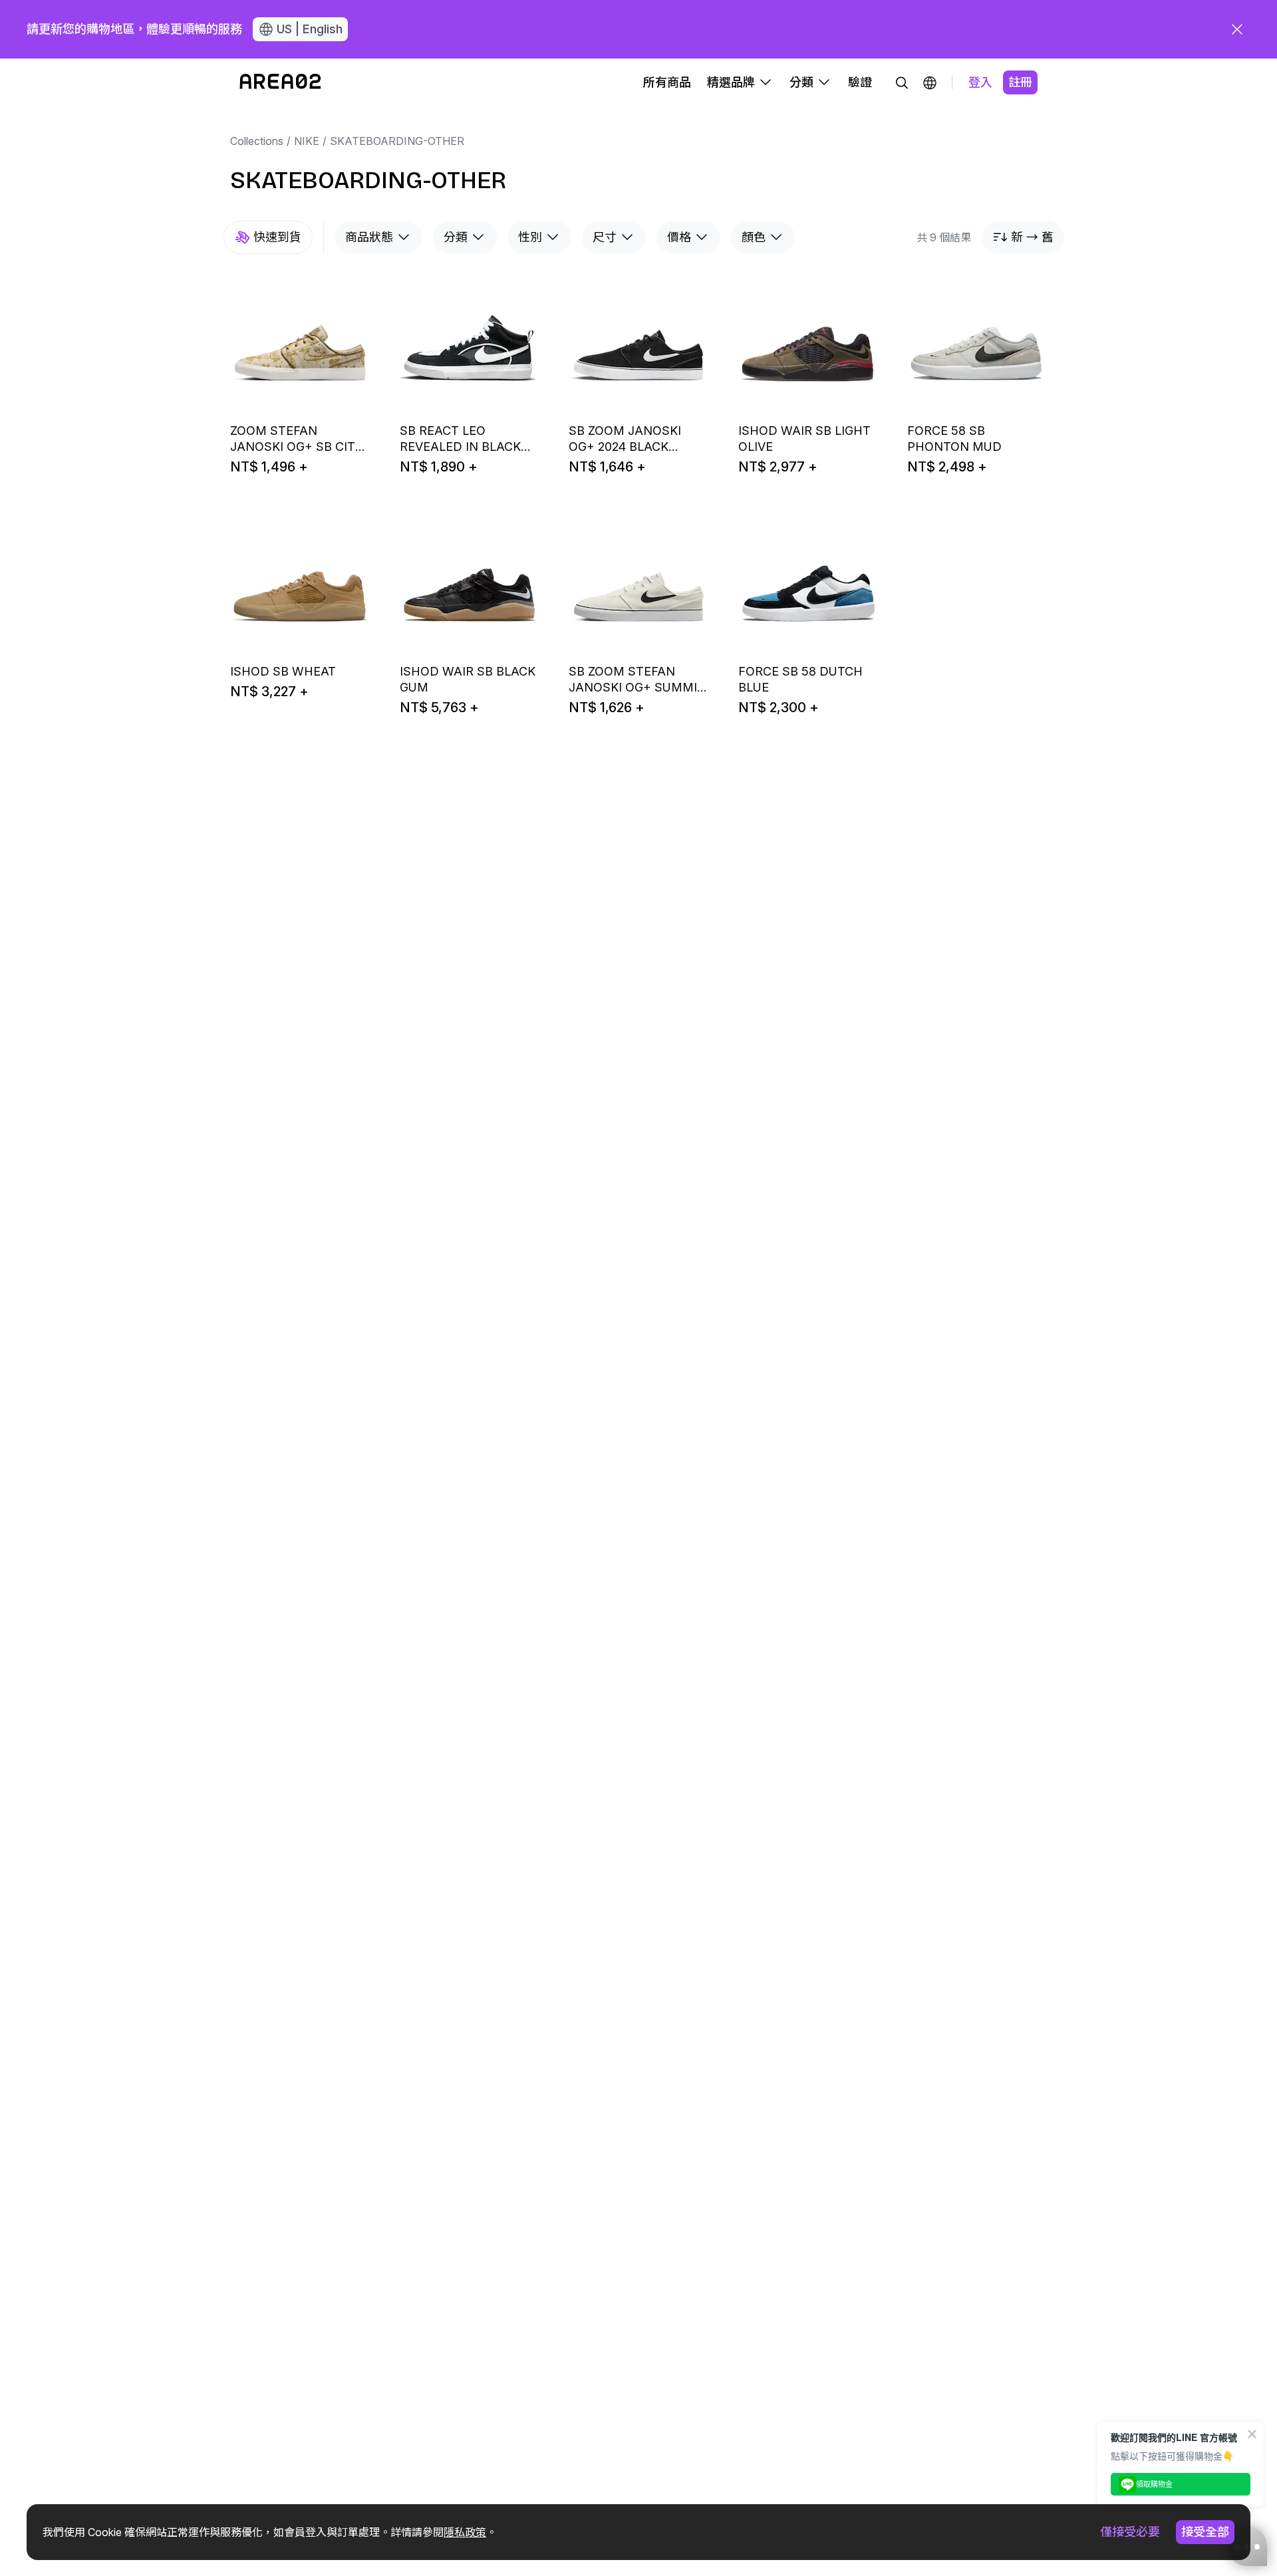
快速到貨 (277, 237)
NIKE (307, 141)
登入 (980, 82)
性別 (530, 237)
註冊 (1020, 82)
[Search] (902, 82)
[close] (1237, 29)
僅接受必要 (1130, 2532)
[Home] (280, 82)
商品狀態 (369, 237)
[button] (930, 82)
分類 (456, 237)
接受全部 (1205, 2532)
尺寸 (605, 237)
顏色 (754, 237)
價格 (679, 237)
